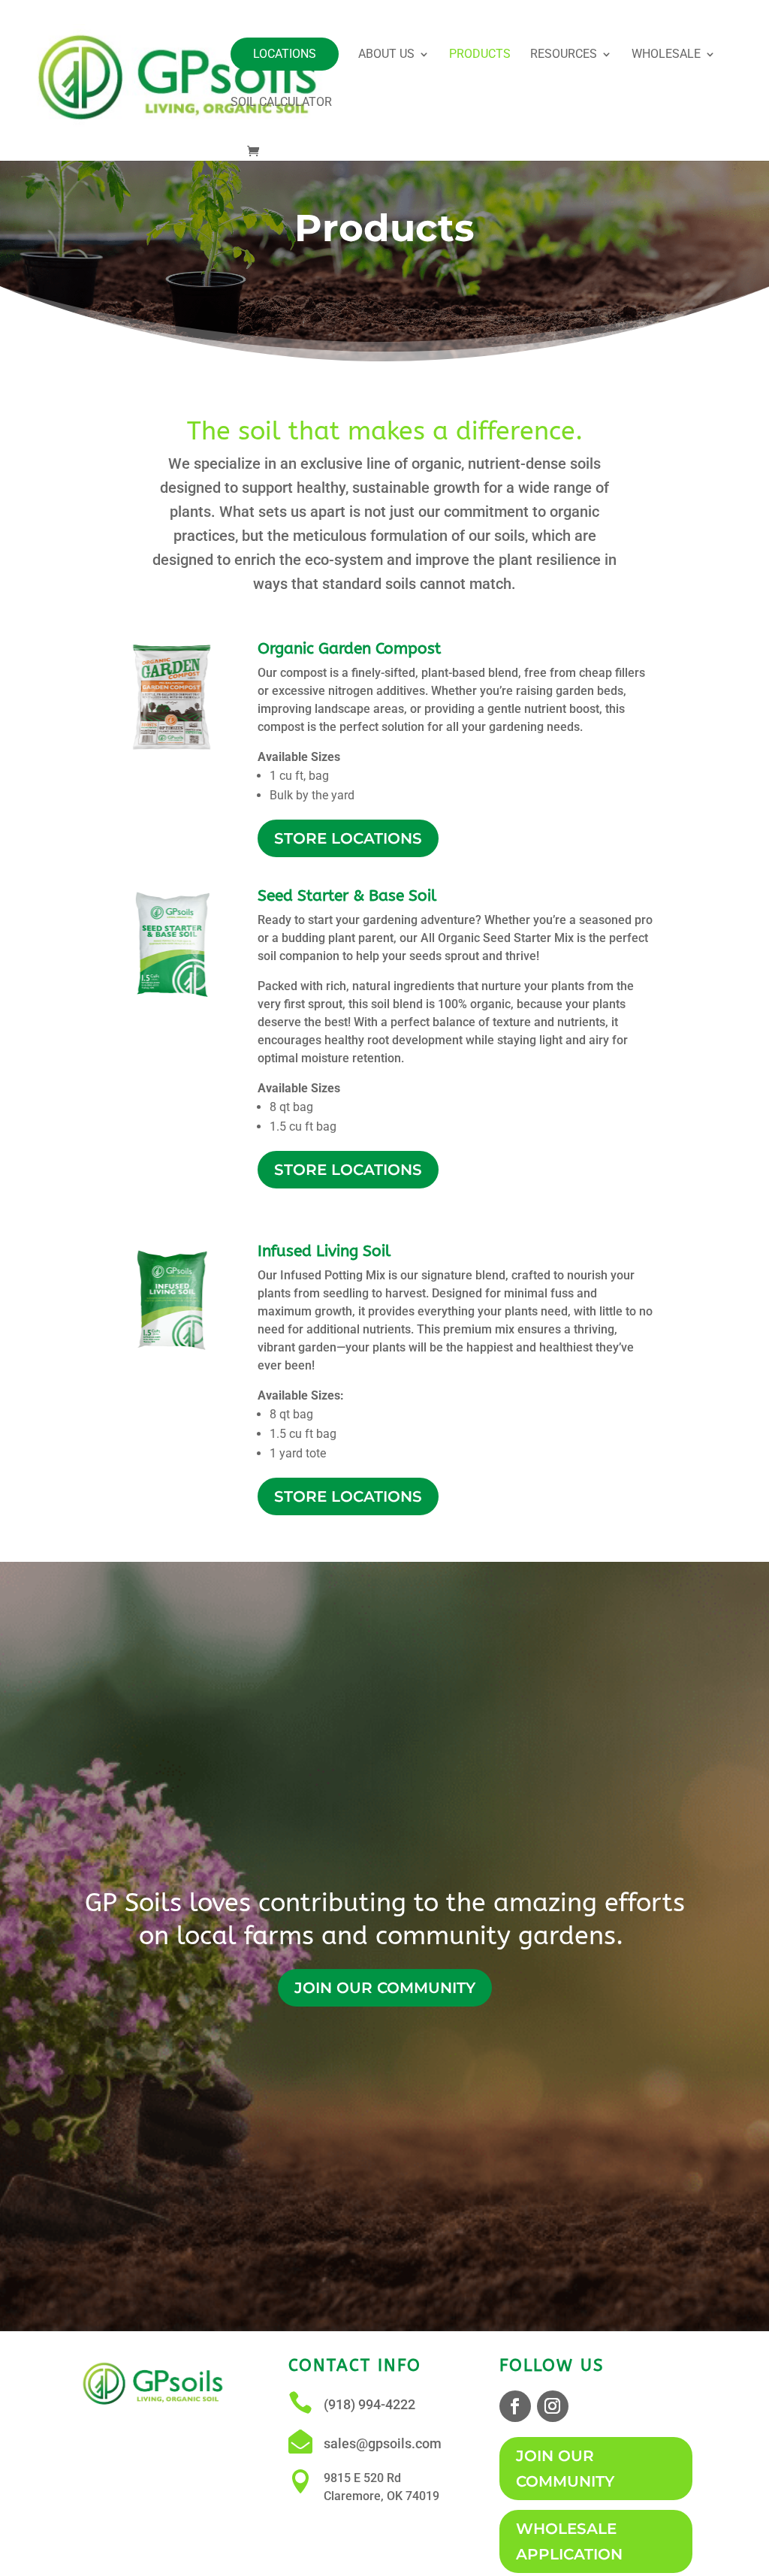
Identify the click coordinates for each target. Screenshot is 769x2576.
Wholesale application (569, 2541)
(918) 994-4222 (369, 2404)
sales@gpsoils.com (383, 2443)
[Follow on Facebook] (515, 2406)
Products (480, 55)
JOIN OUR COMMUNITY (385, 1988)
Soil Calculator (281, 103)
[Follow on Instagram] (553, 2406)
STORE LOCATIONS (348, 838)
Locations (285, 54)
